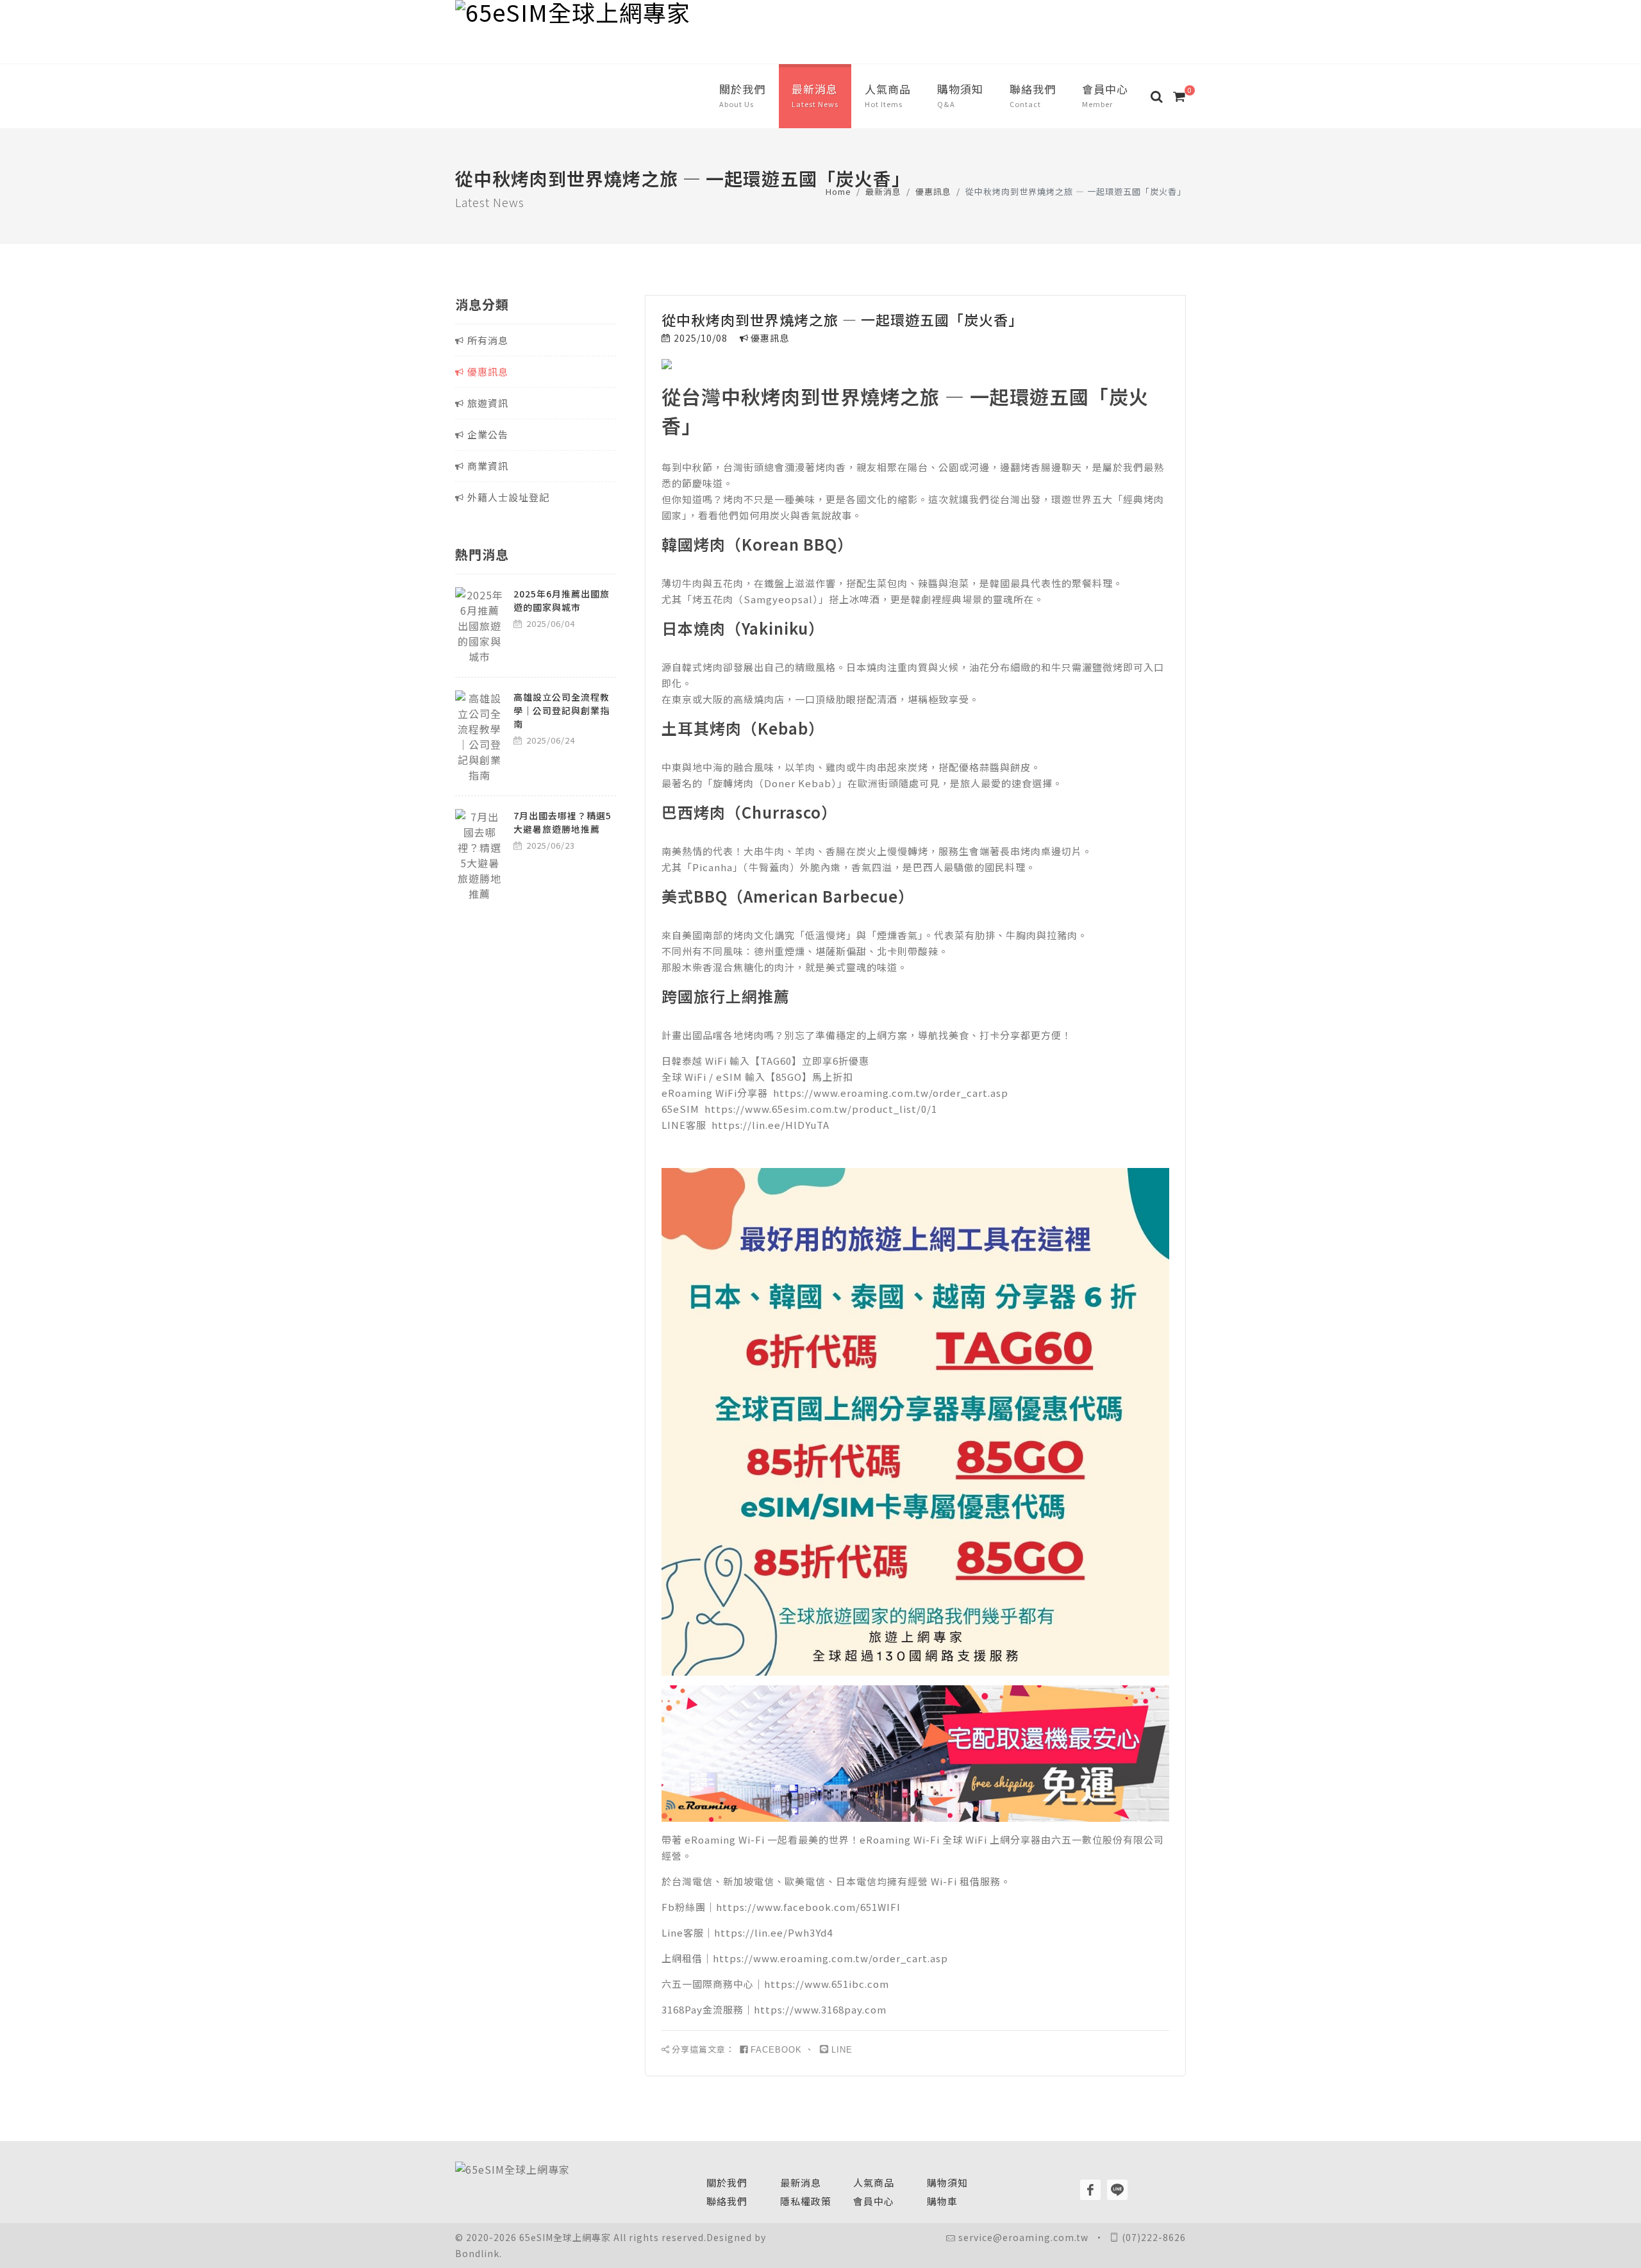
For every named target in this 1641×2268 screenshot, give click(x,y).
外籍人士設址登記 (508, 497)
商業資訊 (488, 466)
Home (838, 191)
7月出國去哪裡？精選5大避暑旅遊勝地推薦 (562, 822)
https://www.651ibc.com (827, 1984)
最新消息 (883, 191)
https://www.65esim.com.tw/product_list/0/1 (821, 1109)
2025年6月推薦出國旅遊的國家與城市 (562, 600)
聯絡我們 (727, 2201)
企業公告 (488, 434)
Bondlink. (479, 2253)
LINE (842, 2050)
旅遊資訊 (488, 403)
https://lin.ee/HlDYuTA (771, 1125)
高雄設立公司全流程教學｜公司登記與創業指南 (562, 710)
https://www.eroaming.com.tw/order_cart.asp (891, 1093)
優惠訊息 (933, 191)
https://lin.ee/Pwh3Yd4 (773, 1932)
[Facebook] (1090, 2190)
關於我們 (727, 2182)
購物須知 (947, 2182)
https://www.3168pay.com (820, 2009)
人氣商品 (874, 2182)
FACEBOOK (776, 2050)
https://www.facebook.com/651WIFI (808, 1907)
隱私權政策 (806, 2201)
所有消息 (488, 340)
